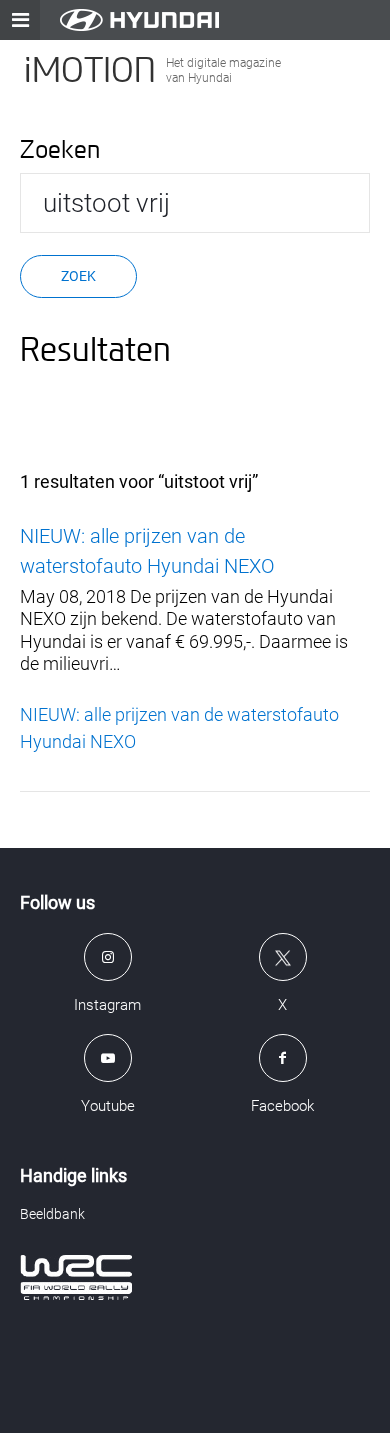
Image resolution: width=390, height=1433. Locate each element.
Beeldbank (52, 1214)
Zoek (78, 276)
